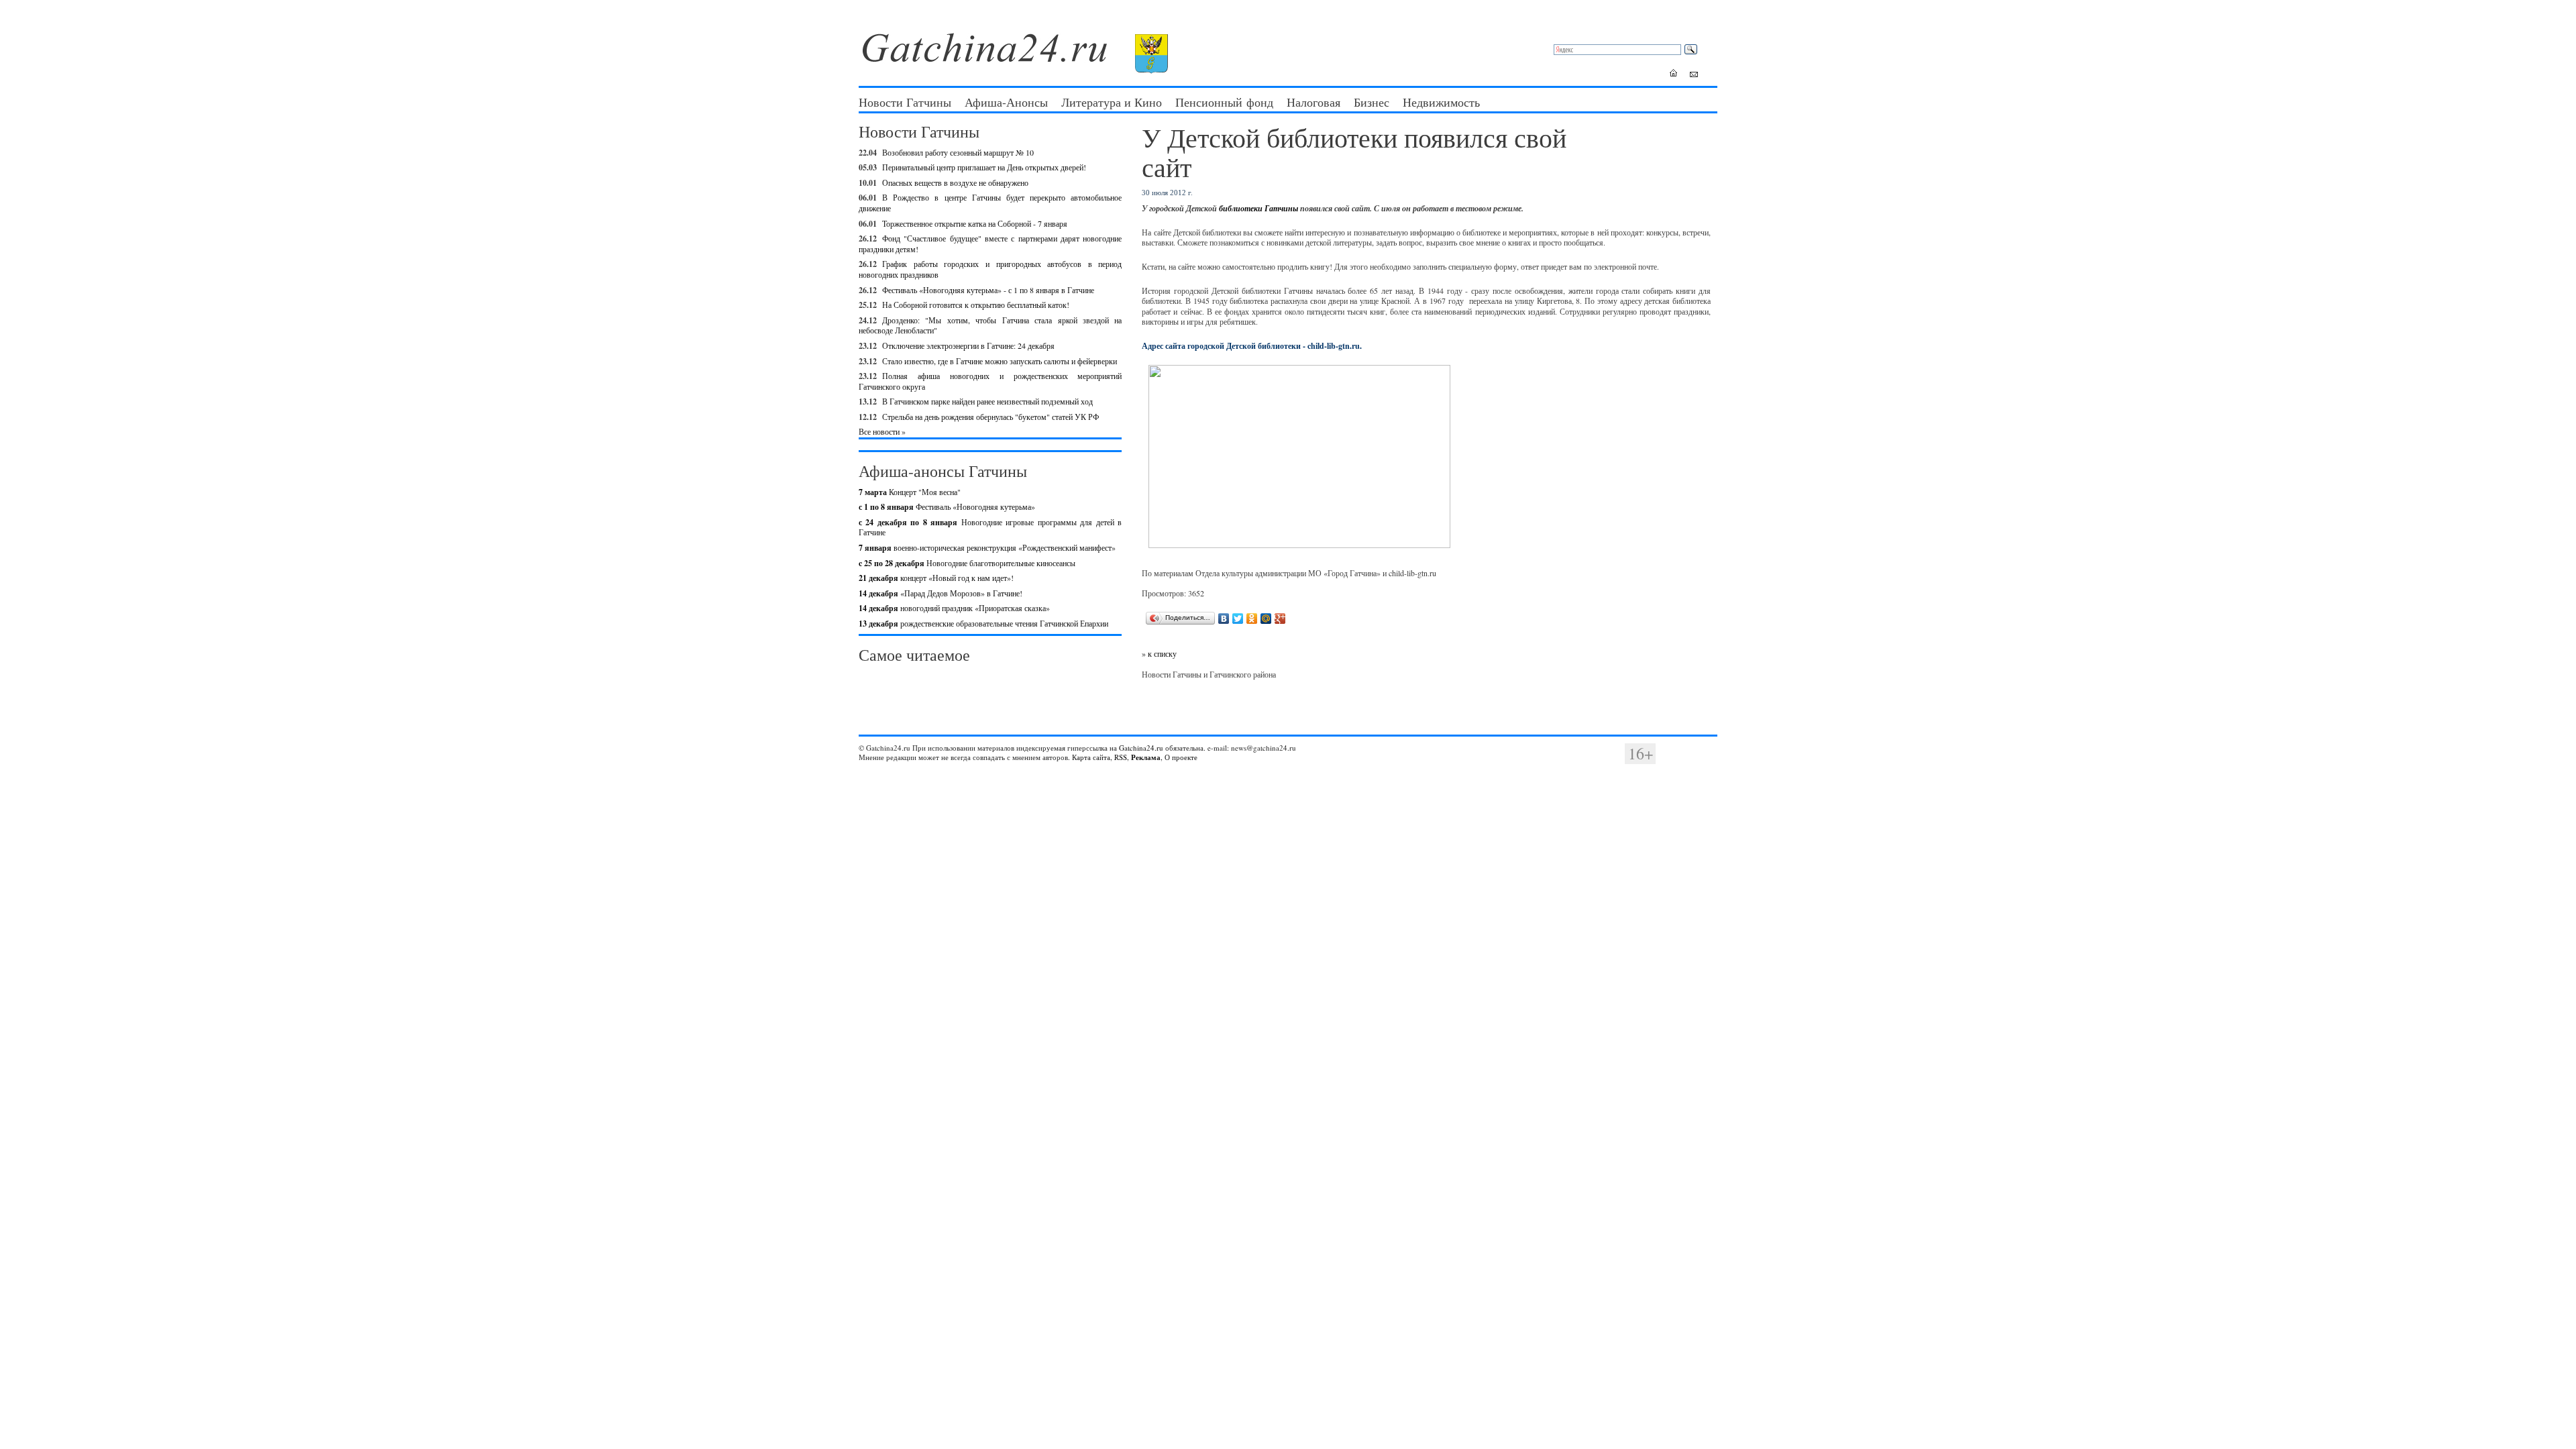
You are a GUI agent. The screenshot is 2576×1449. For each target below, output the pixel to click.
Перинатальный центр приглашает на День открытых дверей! (984, 167)
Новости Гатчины (905, 102)
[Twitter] (1238, 619)
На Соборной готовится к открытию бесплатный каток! (976, 305)
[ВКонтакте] (1224, 619)
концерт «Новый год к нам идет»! (936, 578)
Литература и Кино (1112, 102)
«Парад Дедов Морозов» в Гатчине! (941, 593)
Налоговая (1313, 102)
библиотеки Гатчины (1258, 208)
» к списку (1159, 653)
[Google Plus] (1280, 619)
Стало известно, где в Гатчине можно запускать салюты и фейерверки (1000, 361)
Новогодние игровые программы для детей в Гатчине (990, 527)
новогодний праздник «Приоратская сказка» (954, 608)
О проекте (1181, 757)
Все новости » (882, 431)
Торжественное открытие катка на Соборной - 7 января (975, 223)
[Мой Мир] (1266, 619)
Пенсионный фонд (1224, 102)
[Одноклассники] (1252, 619)
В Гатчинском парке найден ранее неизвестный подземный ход (987, 401)
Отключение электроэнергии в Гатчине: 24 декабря (968, 345)
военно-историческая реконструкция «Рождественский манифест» (987, 547)
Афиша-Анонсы (1006, 102)
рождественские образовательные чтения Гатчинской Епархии (983, 623)
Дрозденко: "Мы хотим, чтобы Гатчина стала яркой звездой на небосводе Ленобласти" (990, 325)
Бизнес (1372, 102)
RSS (1121, 757)
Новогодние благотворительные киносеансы (967, 563)
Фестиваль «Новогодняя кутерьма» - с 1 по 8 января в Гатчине (988, 290)
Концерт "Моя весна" (910, 492)
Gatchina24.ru (1141, 748)
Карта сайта (1091, 757)
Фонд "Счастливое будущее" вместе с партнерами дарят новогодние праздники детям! (990, 244)
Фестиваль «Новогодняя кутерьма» (947, 506)
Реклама (1146, 757)
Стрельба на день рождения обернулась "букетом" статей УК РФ (990, 417)
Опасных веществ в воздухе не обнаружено (955, 182)
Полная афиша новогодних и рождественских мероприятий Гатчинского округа (990, 381)
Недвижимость (1441, 102)
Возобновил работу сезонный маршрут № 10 (958, 152)
